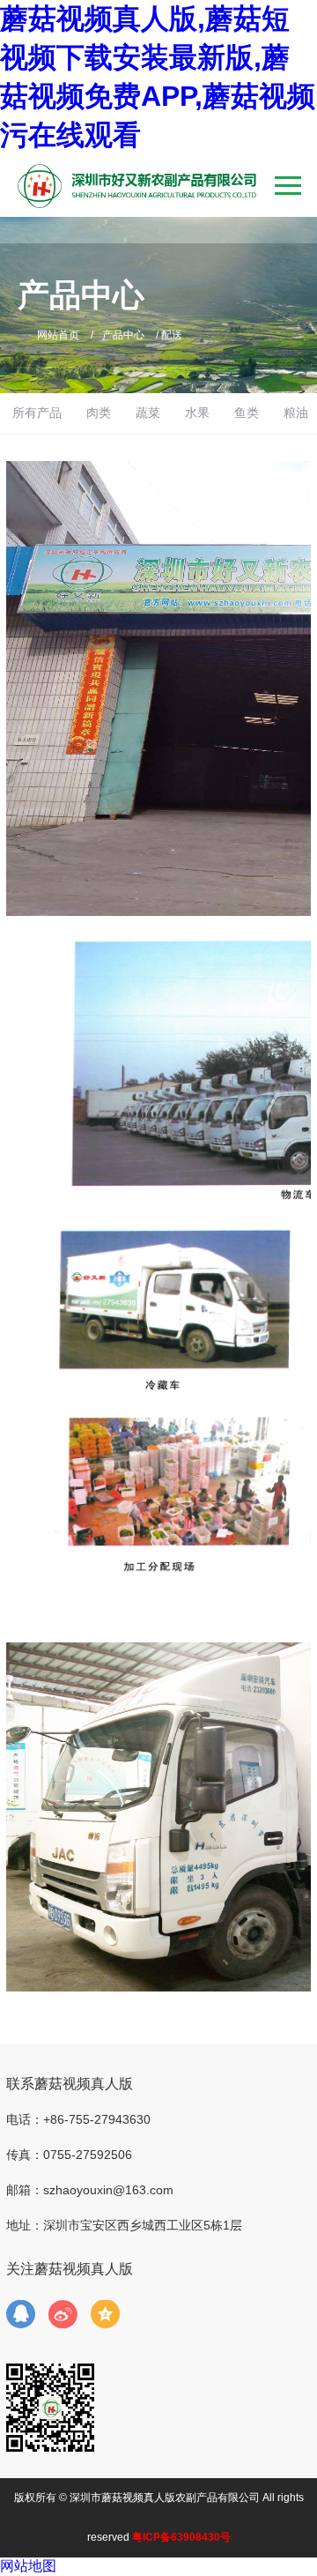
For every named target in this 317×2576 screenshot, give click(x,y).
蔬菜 (148, 413)
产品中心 (123, 335)
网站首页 (58, 335)
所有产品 (37, 413)
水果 (197, 413)
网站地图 (28, 2566)
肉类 (99, 413)
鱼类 (247, 413)
